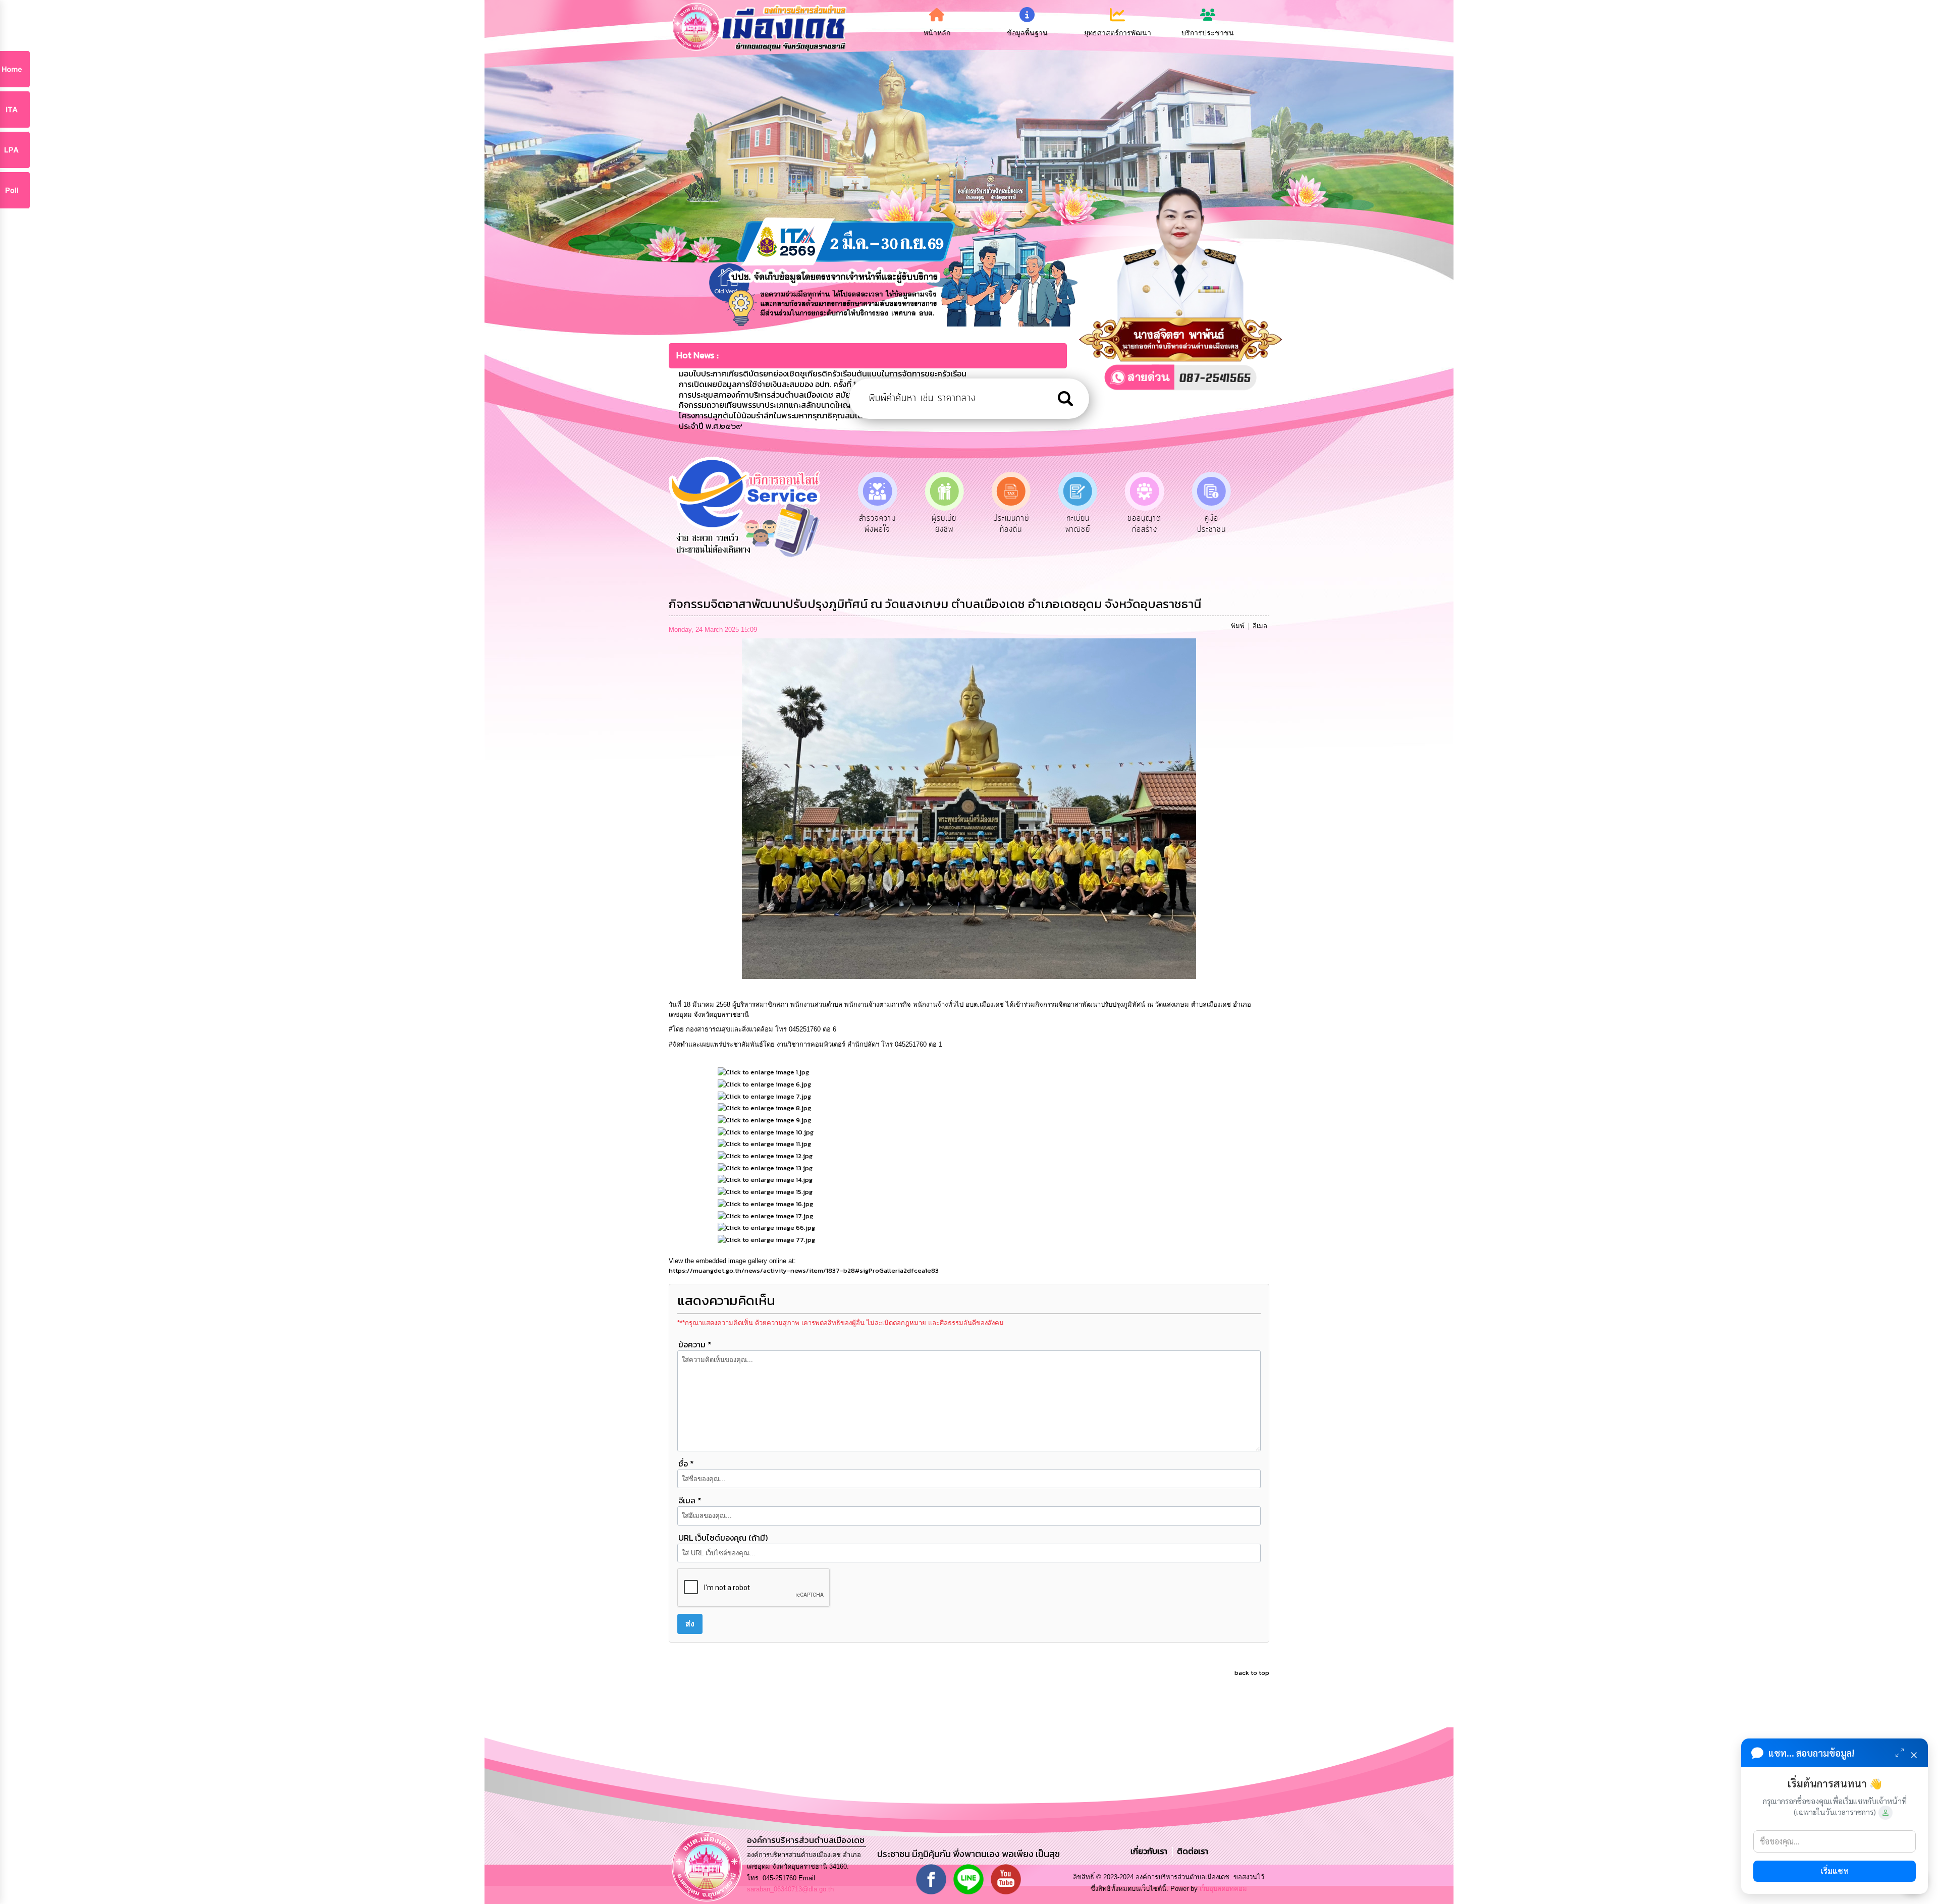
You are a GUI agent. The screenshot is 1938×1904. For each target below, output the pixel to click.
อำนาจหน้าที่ (1145, 518)
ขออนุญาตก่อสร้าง (1011, 524)
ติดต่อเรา (1191, 1851)
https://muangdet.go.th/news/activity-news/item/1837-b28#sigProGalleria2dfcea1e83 (804, 1270)
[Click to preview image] (969, 808)
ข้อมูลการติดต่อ (1211, 524)
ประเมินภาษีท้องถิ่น (877, 524)
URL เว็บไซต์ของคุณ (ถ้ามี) (723, 1538)
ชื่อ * (686, 1463)
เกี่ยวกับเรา (1150, 1851)
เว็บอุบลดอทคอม (1223, 1889)
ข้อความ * (695, 1344)
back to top (1252, 1673)
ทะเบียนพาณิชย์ (944, 524)
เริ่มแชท (1835, 1871)
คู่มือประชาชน (1078, 524)
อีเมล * (690, 1500)
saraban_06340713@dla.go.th (790, 1889)
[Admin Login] (1886, 1813)
